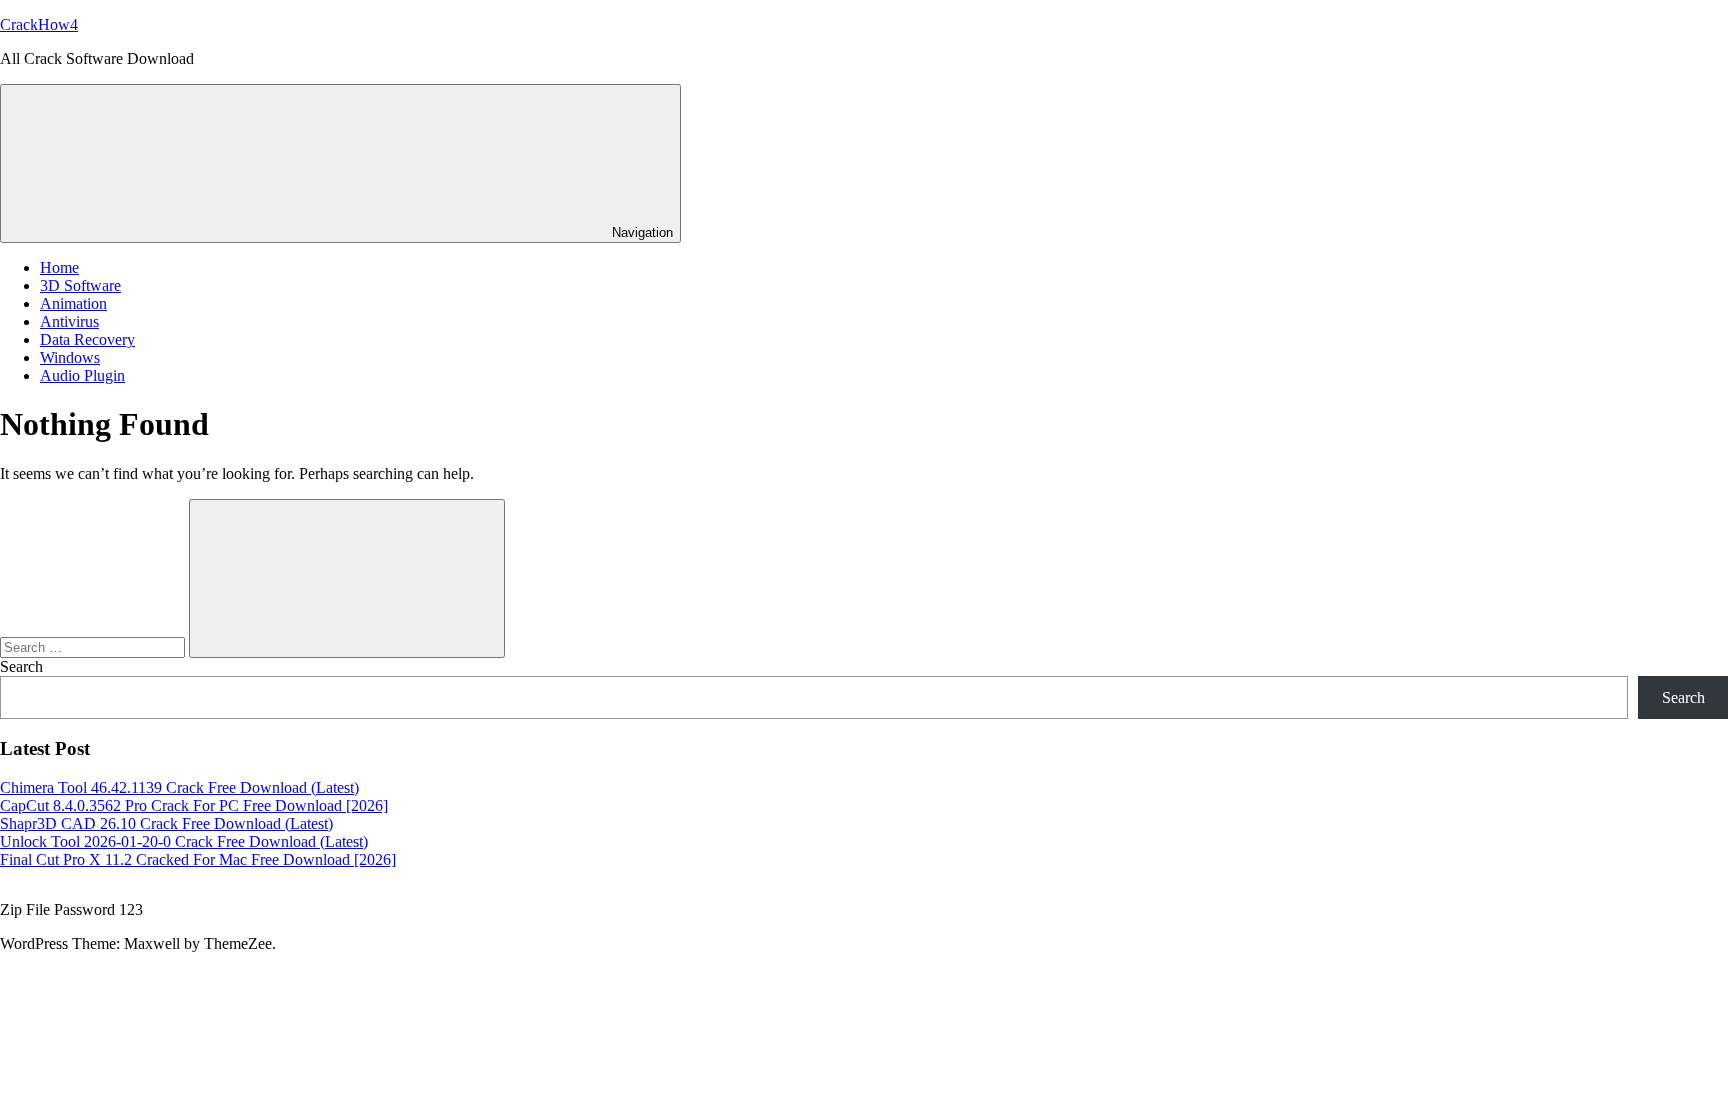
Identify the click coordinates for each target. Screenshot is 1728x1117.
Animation (73, 303)
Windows (70, 357)
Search (21, 666)
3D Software (80, 285)
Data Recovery (87, 339)
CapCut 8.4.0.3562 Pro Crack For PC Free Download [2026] (194, 805)
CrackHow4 (39, 24)
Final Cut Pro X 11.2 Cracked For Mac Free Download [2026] (198, 859)
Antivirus (69, 321)
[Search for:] (94, 646)
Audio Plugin (82, 375)
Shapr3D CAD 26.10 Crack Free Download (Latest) (166, 823)
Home (59, 267)
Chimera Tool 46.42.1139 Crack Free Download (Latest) (179, 787)
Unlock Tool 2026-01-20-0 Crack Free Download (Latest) (184, 841)
